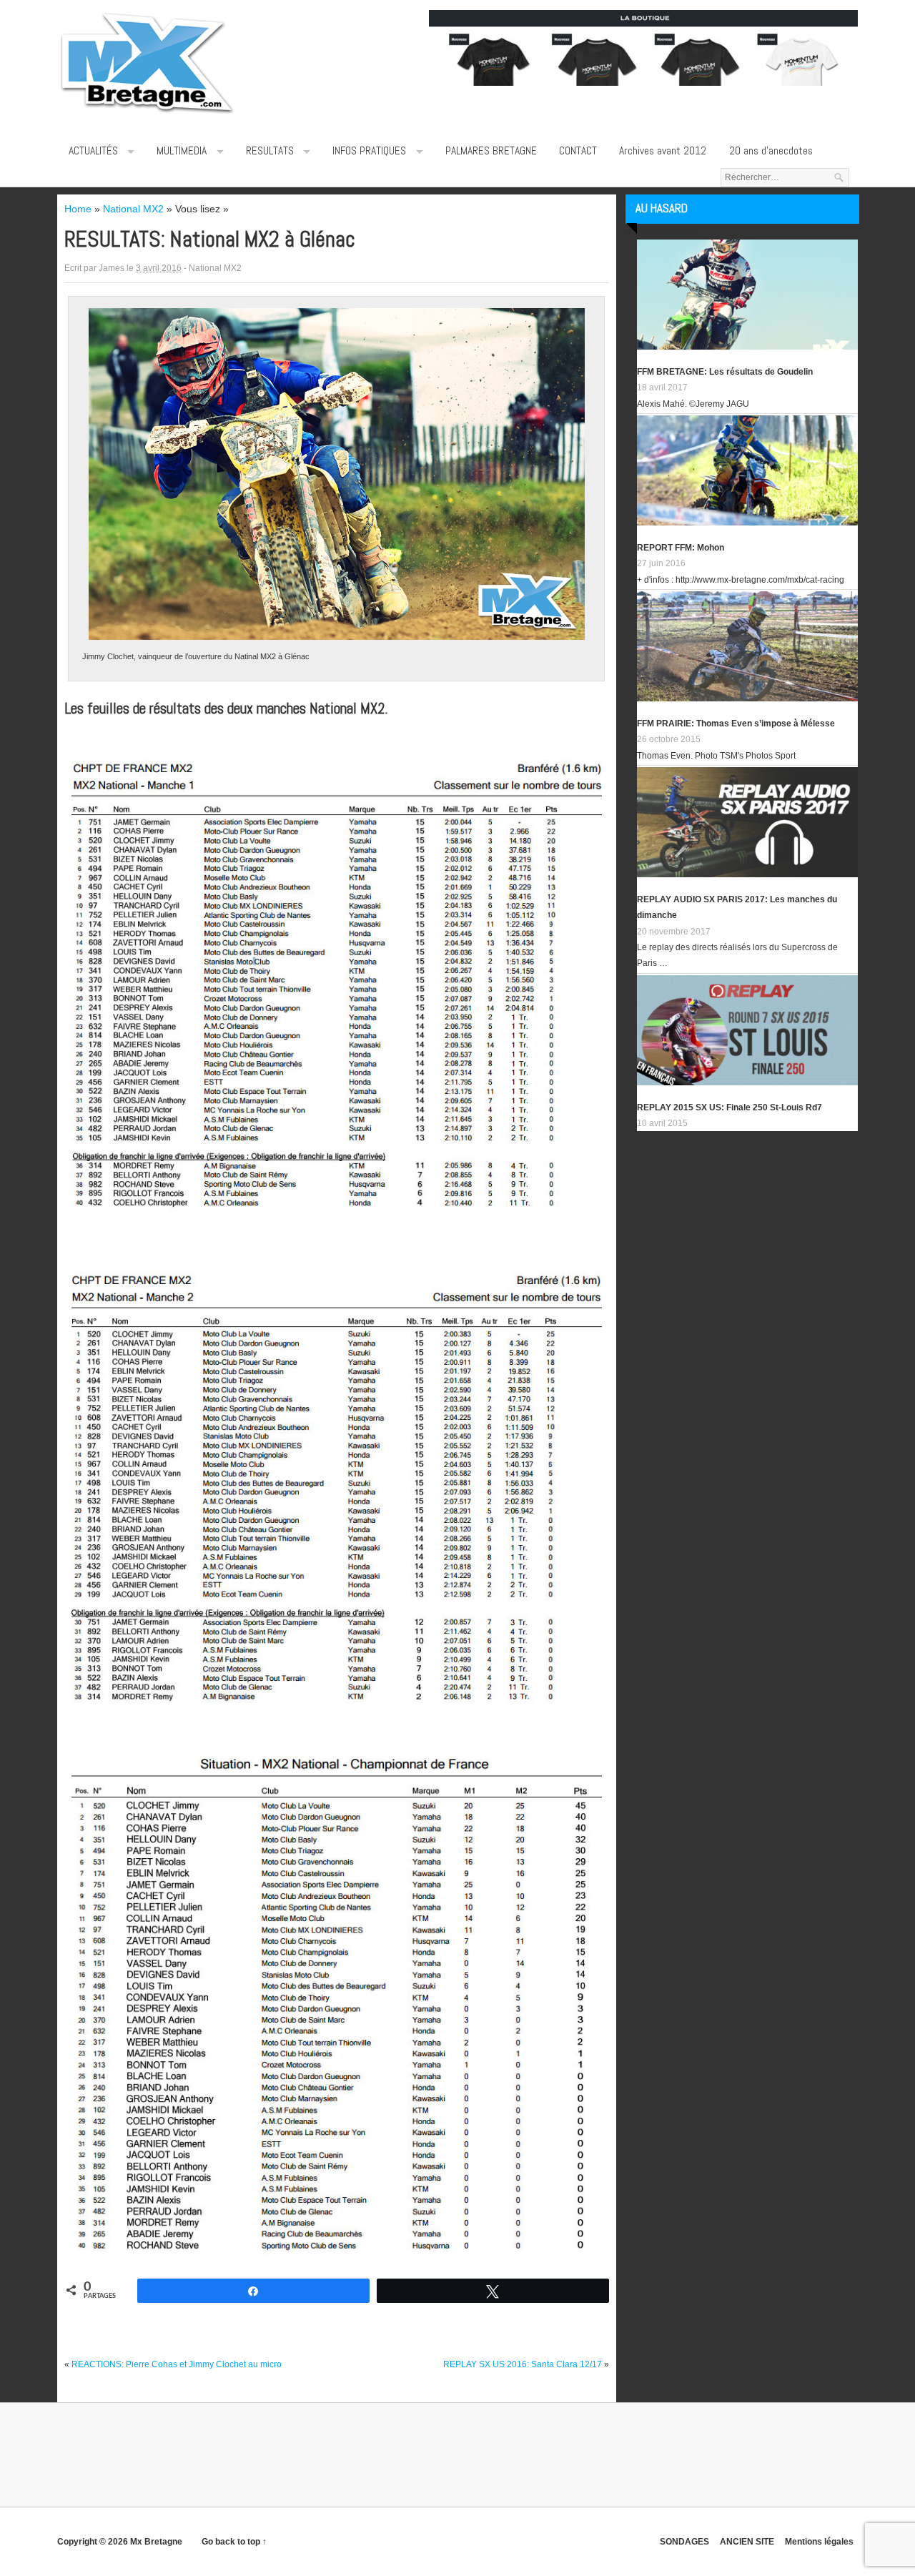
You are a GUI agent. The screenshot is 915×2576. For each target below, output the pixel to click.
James (112, 268)
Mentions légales (819, 2542)
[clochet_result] (336, 474)
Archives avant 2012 (663, 151)
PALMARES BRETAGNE (491, 151)
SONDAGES (684, 2542)
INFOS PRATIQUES (369, 151)
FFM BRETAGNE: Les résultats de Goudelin (725, 372)
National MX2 (215, 268)
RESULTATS (270, 151)
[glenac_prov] (337, 2009)
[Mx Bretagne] (147, 114)
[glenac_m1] (337, 988)
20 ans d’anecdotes (771, 151)
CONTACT (578, 151)
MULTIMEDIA (182, 151)
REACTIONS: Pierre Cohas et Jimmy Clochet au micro (177, 2364)
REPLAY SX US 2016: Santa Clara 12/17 (523, 2364)
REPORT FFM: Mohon (681, 548)
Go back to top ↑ (234, 2542)
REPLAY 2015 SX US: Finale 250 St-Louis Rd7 (729, 1107)
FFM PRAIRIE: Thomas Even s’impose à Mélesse (736, 724)
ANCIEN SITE (747, 2542)
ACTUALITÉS (93, 151)
